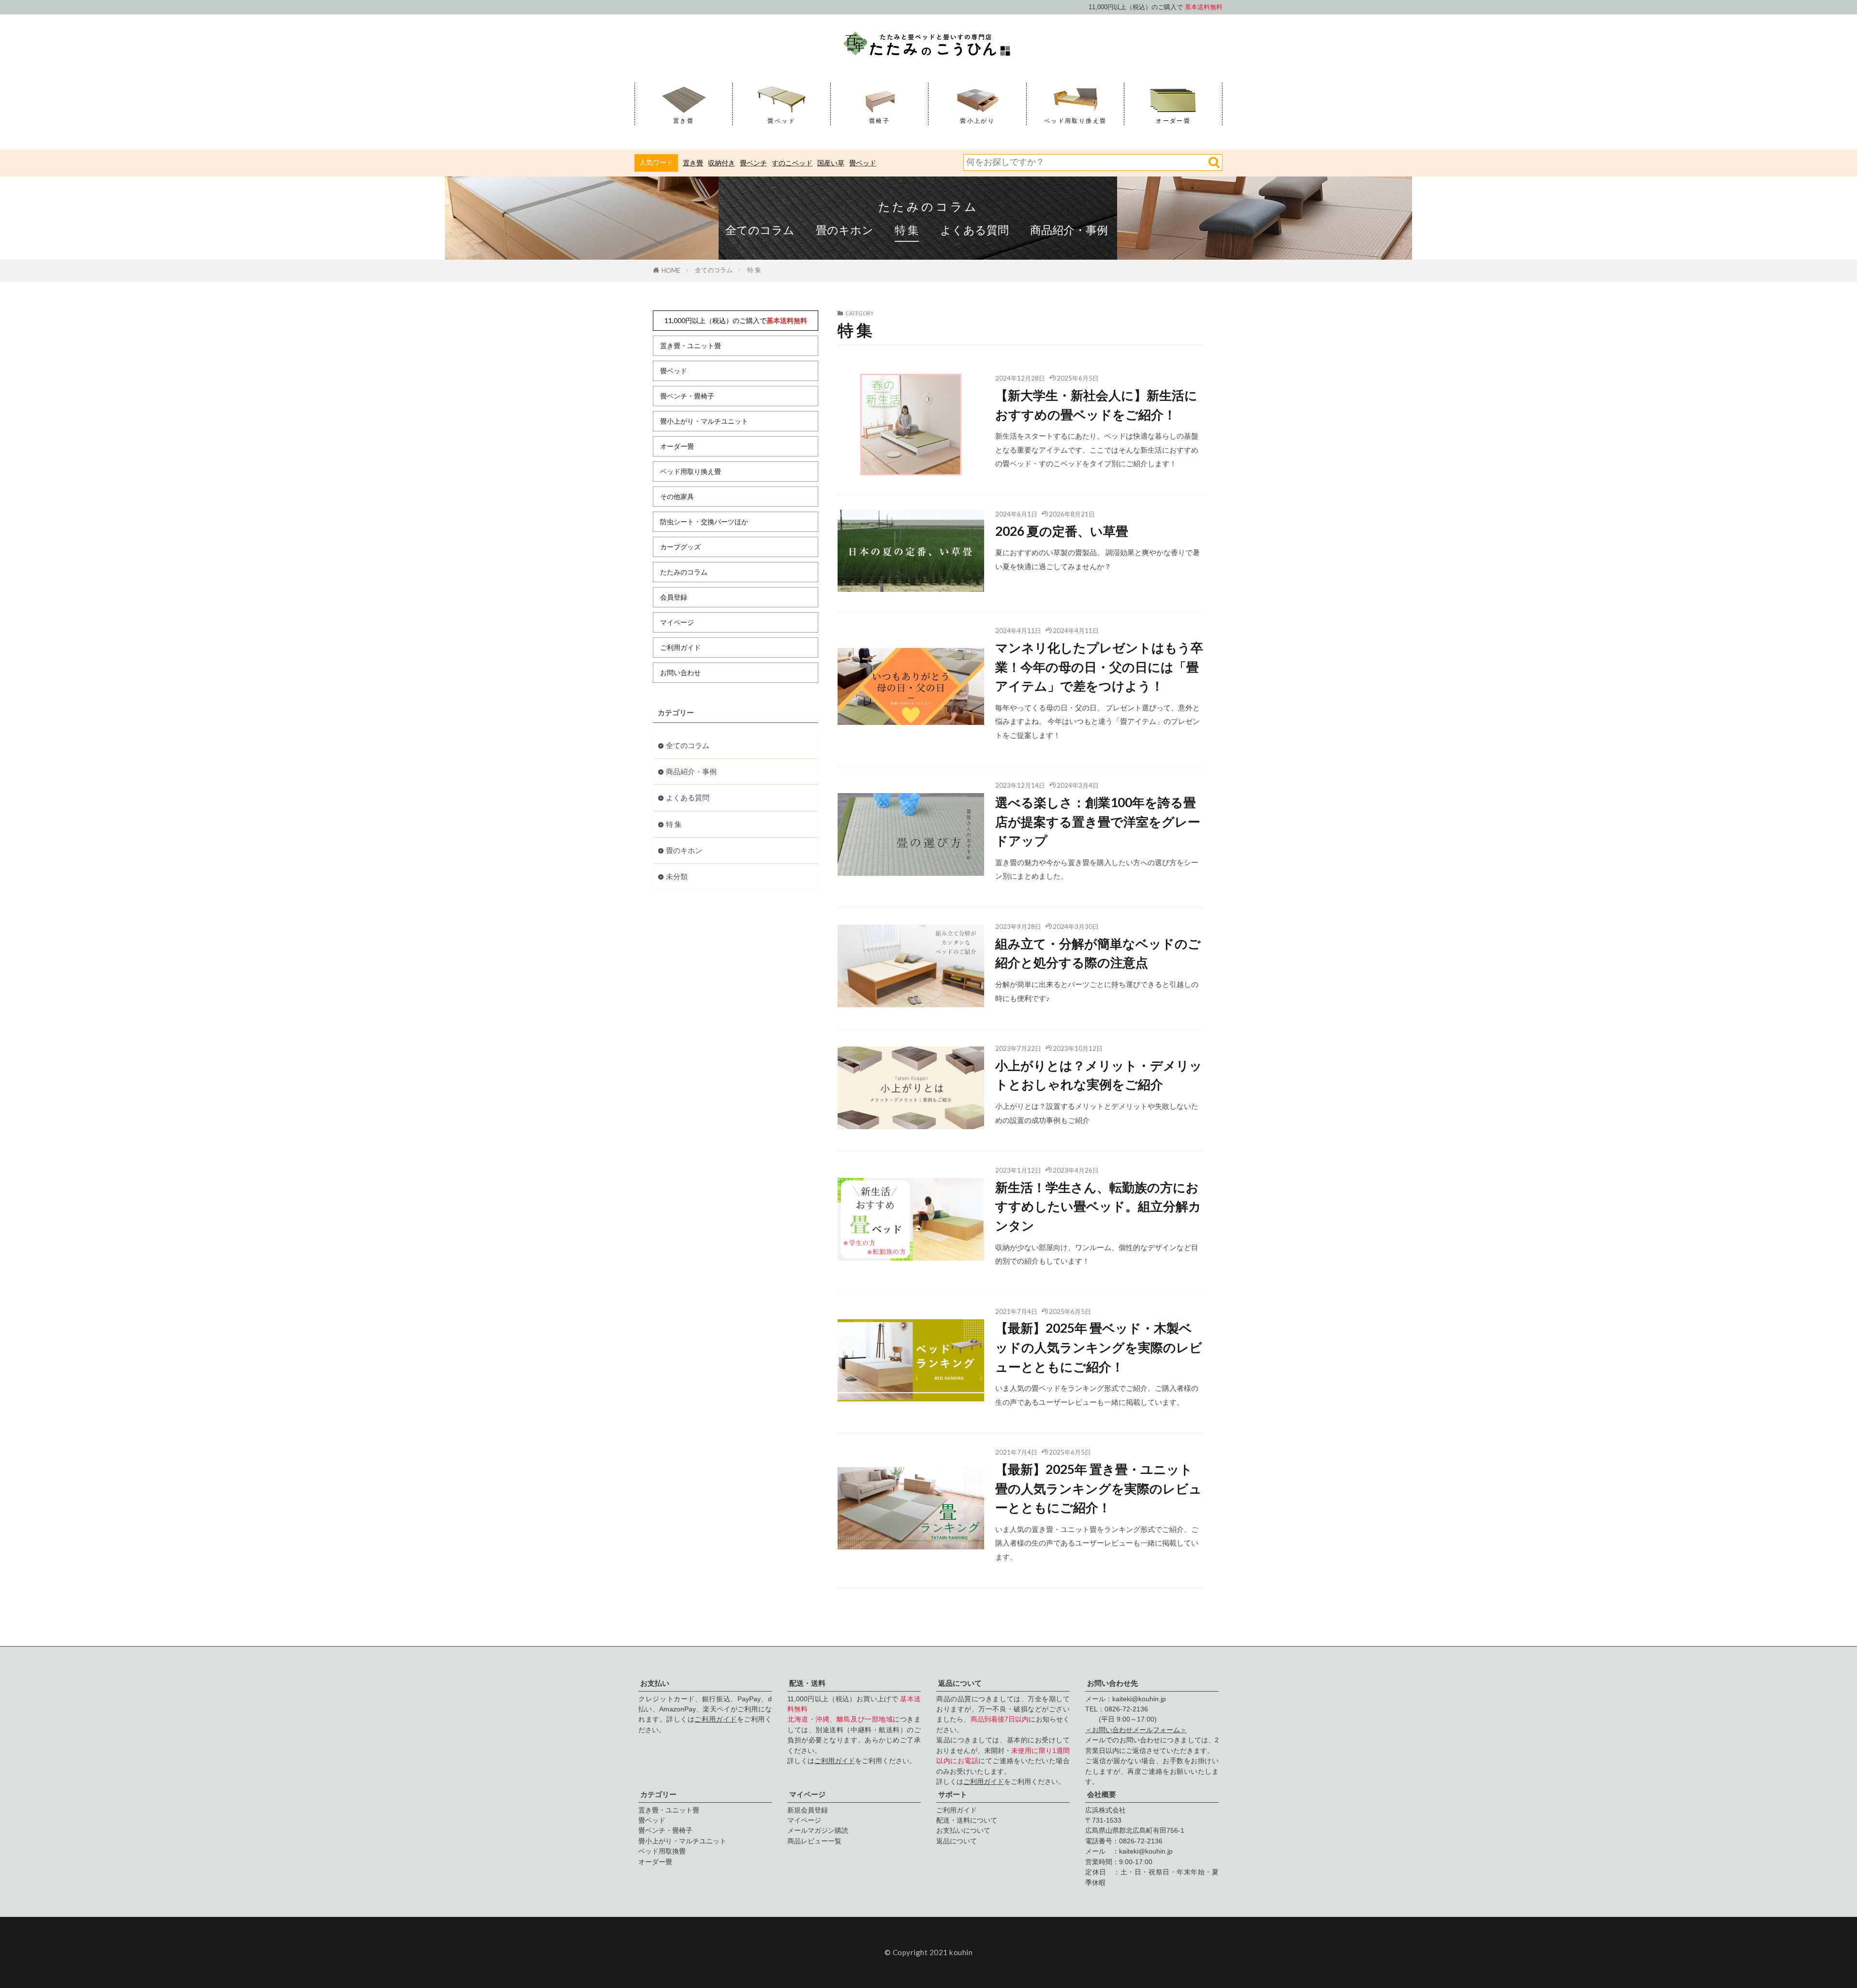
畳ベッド (863, 163)
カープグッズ (680, 547)
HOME (671, 270)
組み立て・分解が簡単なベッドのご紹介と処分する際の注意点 (1098, 953)
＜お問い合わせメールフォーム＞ (1136, 1730)
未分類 (677, 876)
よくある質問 (974, 230)
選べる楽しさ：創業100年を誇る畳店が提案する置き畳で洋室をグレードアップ (1098, 821)
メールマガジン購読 (818, 1830)
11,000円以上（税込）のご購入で (736, 320)
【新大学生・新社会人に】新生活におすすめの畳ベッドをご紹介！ (1096, 405)
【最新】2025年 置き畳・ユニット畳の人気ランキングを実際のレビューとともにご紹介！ (1098, 1488)
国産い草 (831, 163)
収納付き (722, 163)
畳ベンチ (753, 163)
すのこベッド (792, 163)
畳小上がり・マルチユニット (704, 421)
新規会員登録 (808, 1810)
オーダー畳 (677, 446)
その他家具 (677, 496)
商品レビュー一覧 (814, 1841)
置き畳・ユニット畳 (691, 346)
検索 (1214, 162)
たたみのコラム (929, 206)
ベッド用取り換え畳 (691, 471)
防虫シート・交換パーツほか (704, 522)
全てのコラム (760, 230)
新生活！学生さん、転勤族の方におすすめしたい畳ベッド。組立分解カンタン (1098, 1206)
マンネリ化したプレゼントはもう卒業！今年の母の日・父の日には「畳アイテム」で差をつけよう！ (1099, 667)
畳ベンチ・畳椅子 (687, 396)
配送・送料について (967, 1820)
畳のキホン (845, 230)
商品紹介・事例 (1069, 230)
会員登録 (674, 597)
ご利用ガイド (680, 647)
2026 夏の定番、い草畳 (1062, 531)
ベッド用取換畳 (662, 1851)
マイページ (677, 622)
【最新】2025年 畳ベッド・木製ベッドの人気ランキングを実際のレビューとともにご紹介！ (1099, 1347)
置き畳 (693, 163)
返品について (957, 1841)
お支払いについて (963, 1830)
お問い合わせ (680, 672)
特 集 (907, 230)
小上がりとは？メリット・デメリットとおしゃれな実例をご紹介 (1099, 1075)
